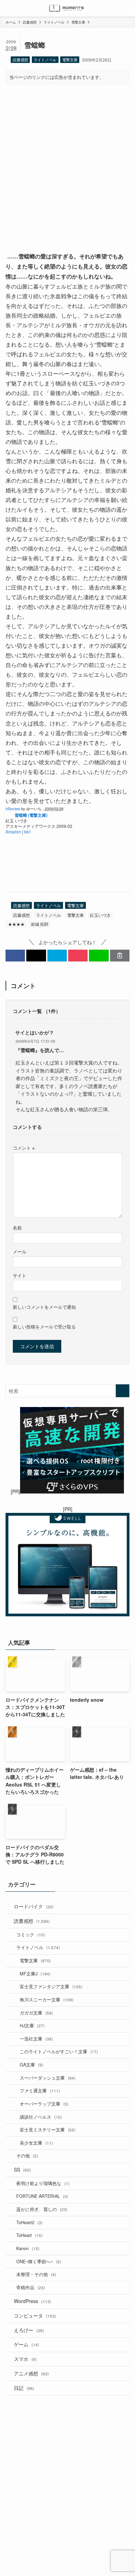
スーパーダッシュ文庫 (48, 2078)
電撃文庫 (70, 60)
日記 (24, 2388)
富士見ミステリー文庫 (48, 2130)
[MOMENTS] (68, 8)
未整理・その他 (36, 2274)
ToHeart (29, 2235)
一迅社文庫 (36, 2039)
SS (22, 2169)
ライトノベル (45, 60)
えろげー (29, 2330)
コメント (24, 1148)
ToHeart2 (29, 2222)
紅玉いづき (100, 915)
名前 (17, 1228)
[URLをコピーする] (120, 956)
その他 (27, 2156)
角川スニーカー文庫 (47, 2000)
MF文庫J (35, 1974)
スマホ (25, 2359)
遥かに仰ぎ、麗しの (42, 2209)
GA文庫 (31, 2065)
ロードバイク (34, 1906)
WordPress (33, 2301)
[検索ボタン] (127, 8)
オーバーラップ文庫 (44, 2104)
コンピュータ (35, 2315)
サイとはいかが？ (35, 1032)
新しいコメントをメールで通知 (44, 1307)
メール (20, 1252)
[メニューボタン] (8, 8)
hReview (13, 809)
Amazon (13, 832)
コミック (31, 1935)
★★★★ (16, 924)
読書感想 (20, 60)
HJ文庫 (32, 2026)
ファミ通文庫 (40, 2091)
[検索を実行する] (123, 1391)
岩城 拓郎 (40, 924)
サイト (20, 1276)
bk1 (28, 832)
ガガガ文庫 (36, 2013)
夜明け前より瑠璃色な (43, 2183)
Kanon (28, 2248)
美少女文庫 (36, 2143)
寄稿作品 (31, 2287)
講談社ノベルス (41, 2117)
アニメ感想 (31, 2373)
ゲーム (26, 2344)
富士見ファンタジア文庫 (51, 1986)
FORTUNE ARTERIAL (42, 2196)
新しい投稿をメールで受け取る (44, 1327)
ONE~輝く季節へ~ (39, 2262)
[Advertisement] (67, 162)
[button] (15, 956)
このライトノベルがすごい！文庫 (59, 2052)
